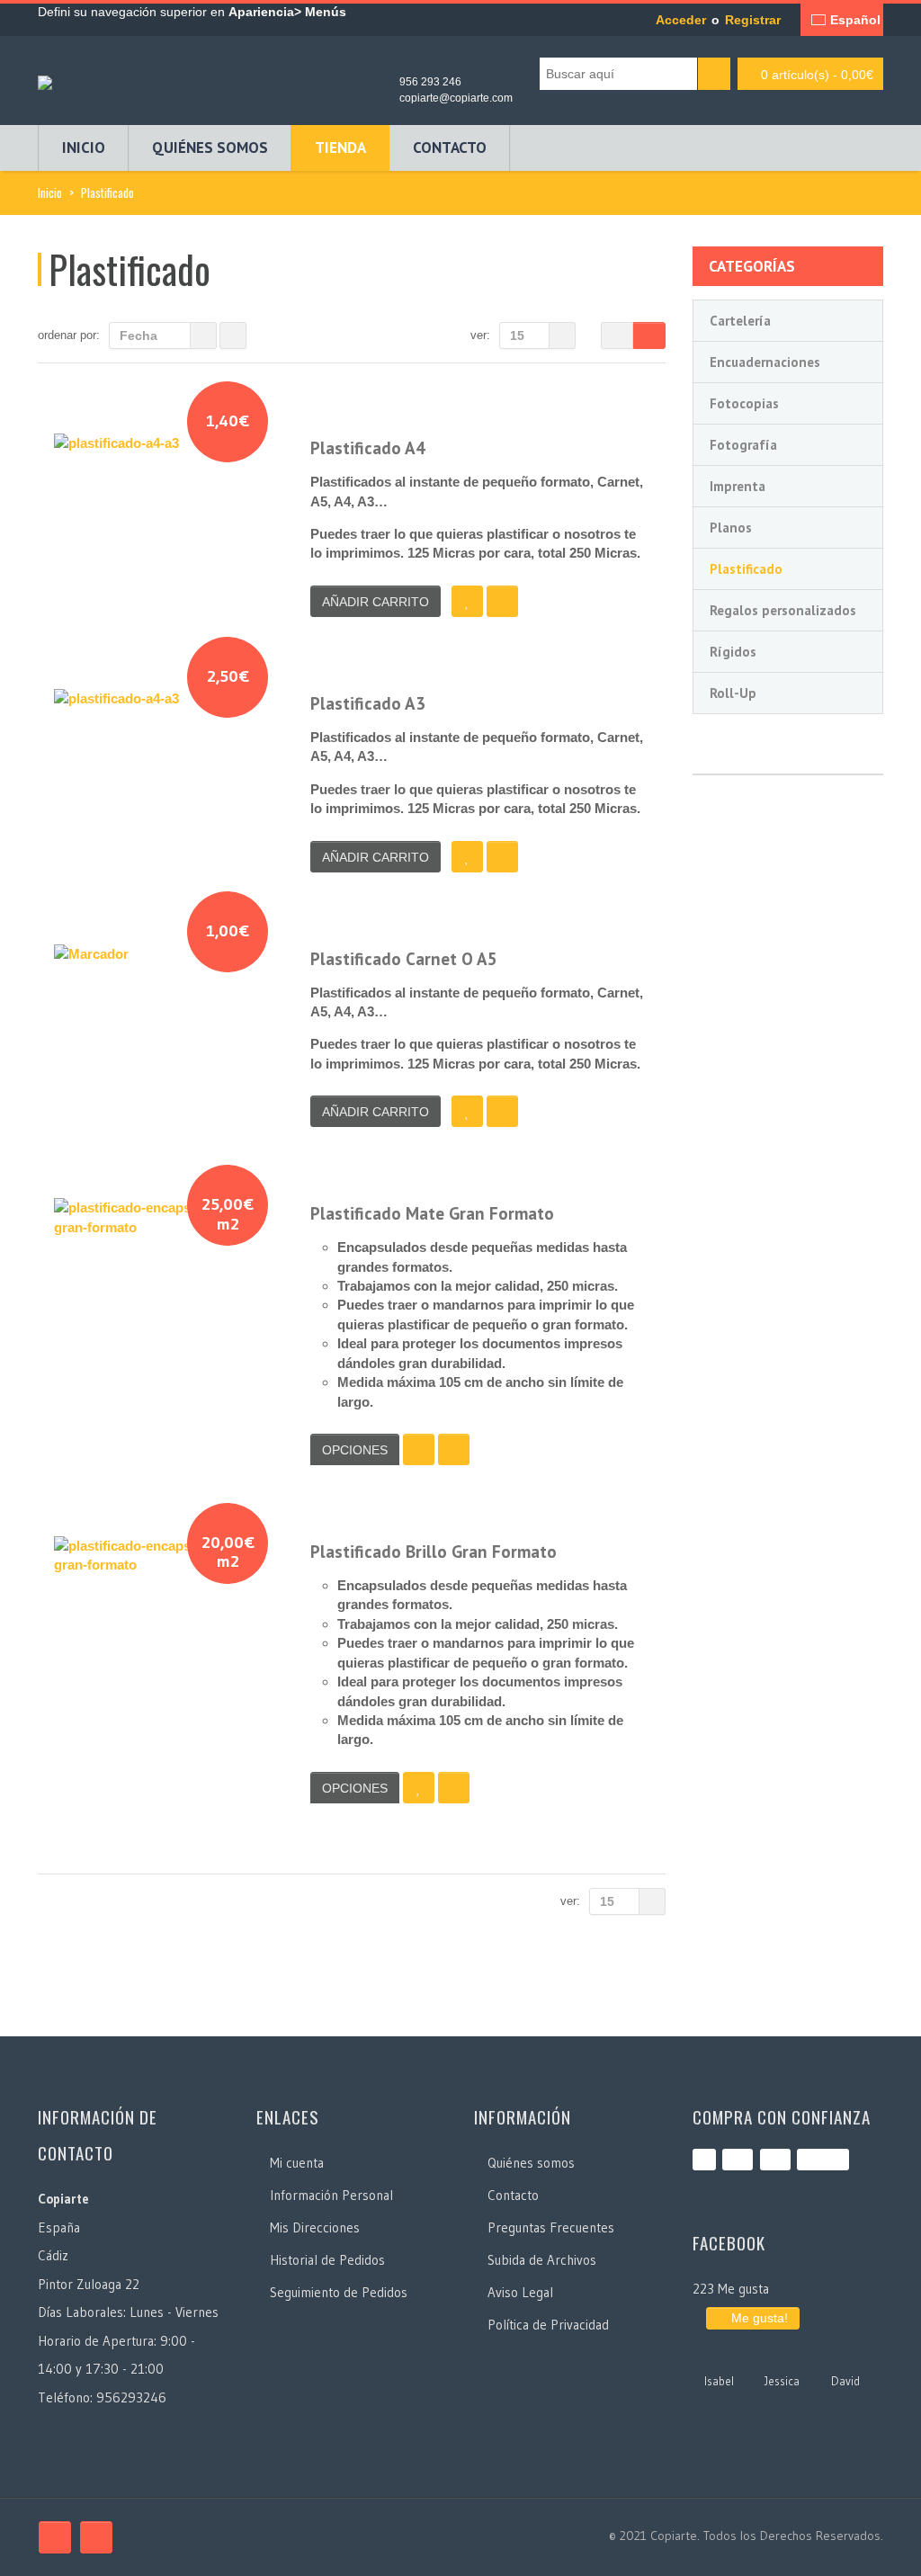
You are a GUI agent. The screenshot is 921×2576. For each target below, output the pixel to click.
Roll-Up (733, 693)
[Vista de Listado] (649, 335)
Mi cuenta (297, 2163)
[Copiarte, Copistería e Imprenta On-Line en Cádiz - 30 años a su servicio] (45, 77)
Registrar (753, 20)
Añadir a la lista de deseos (467, 601)
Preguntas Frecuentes (551, 2227)
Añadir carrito (376, 602)
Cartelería (740, 321)
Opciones (355, 1450)
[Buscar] (714, 74)
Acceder (681, 20)
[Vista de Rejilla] (617, 335)
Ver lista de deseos (419, 1449)
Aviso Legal (520, 2292)
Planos (731, 528)
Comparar (502, 601)
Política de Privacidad (548, 2325)
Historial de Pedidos (327, 2260)
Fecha (139, 335)
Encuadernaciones (765, 362)
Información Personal (331, 2195)
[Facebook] (55, 2537)
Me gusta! (758, 2318)
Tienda (340, 148)
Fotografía (743, 445)
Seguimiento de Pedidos (339, 2292)
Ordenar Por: (69, 335)
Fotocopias (744, 403)
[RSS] (96, 2537)
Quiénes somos (210, 148)
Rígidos (733, 652)
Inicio (84, 148)
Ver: (480, 335)
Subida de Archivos (542, 2260)
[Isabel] (720, 2357)
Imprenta (738, 486)
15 (517, 335)
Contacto (450, 148)
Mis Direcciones (315, 2227)
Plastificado (746, 569)
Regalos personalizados (783, 610)
